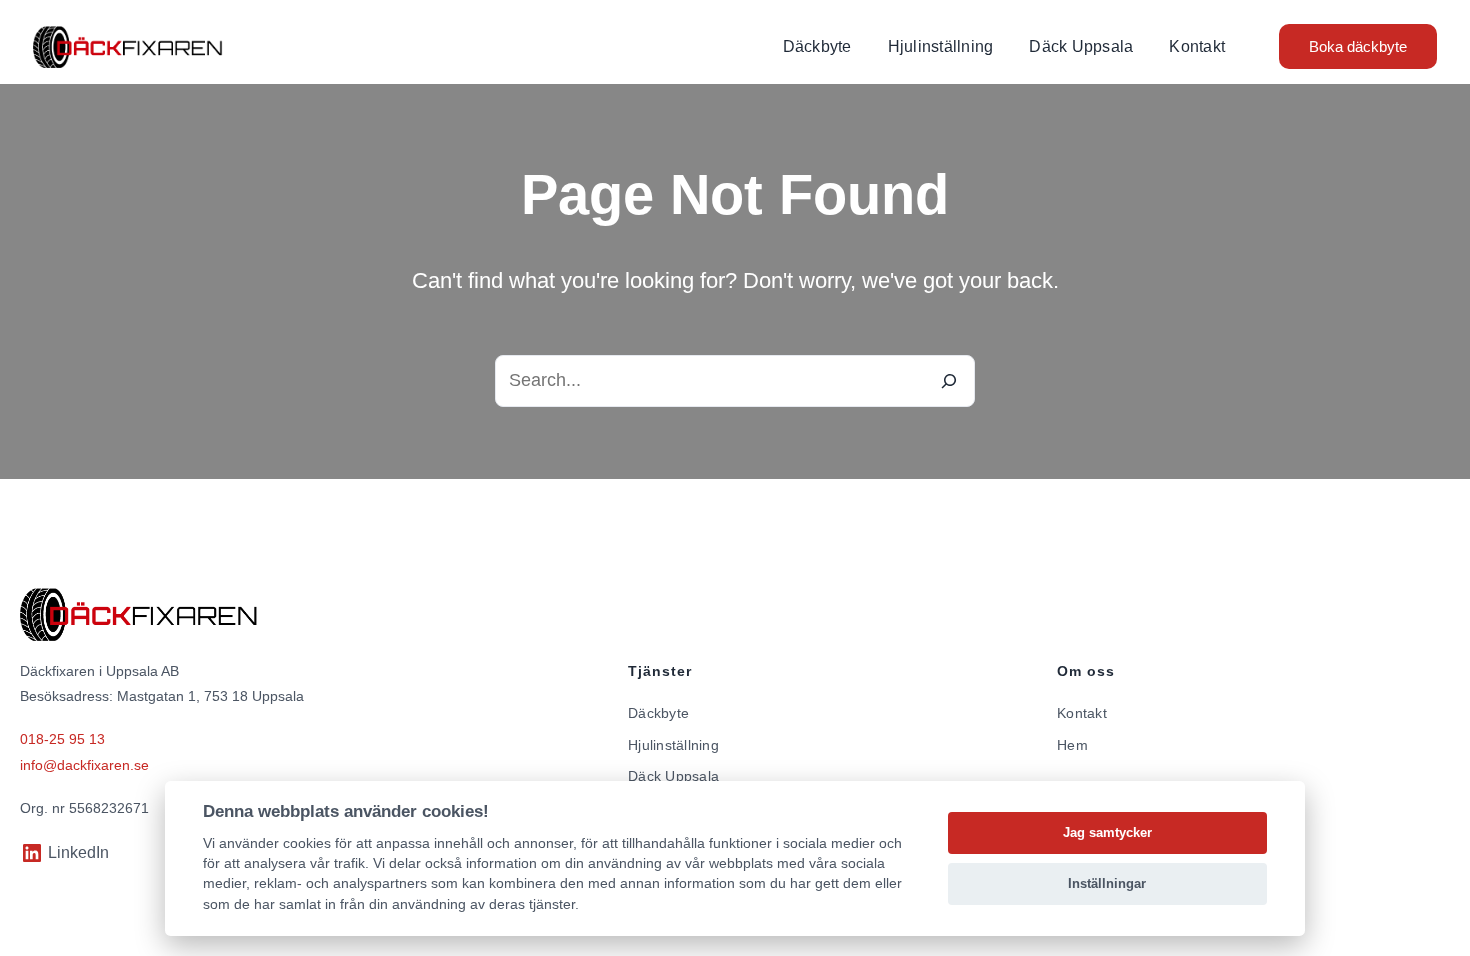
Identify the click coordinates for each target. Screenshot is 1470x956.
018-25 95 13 (62, 739)
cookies (307, 843)
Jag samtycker (1107, 832)
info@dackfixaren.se (84, 765)
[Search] (949, 381)
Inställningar (1107, 883)
